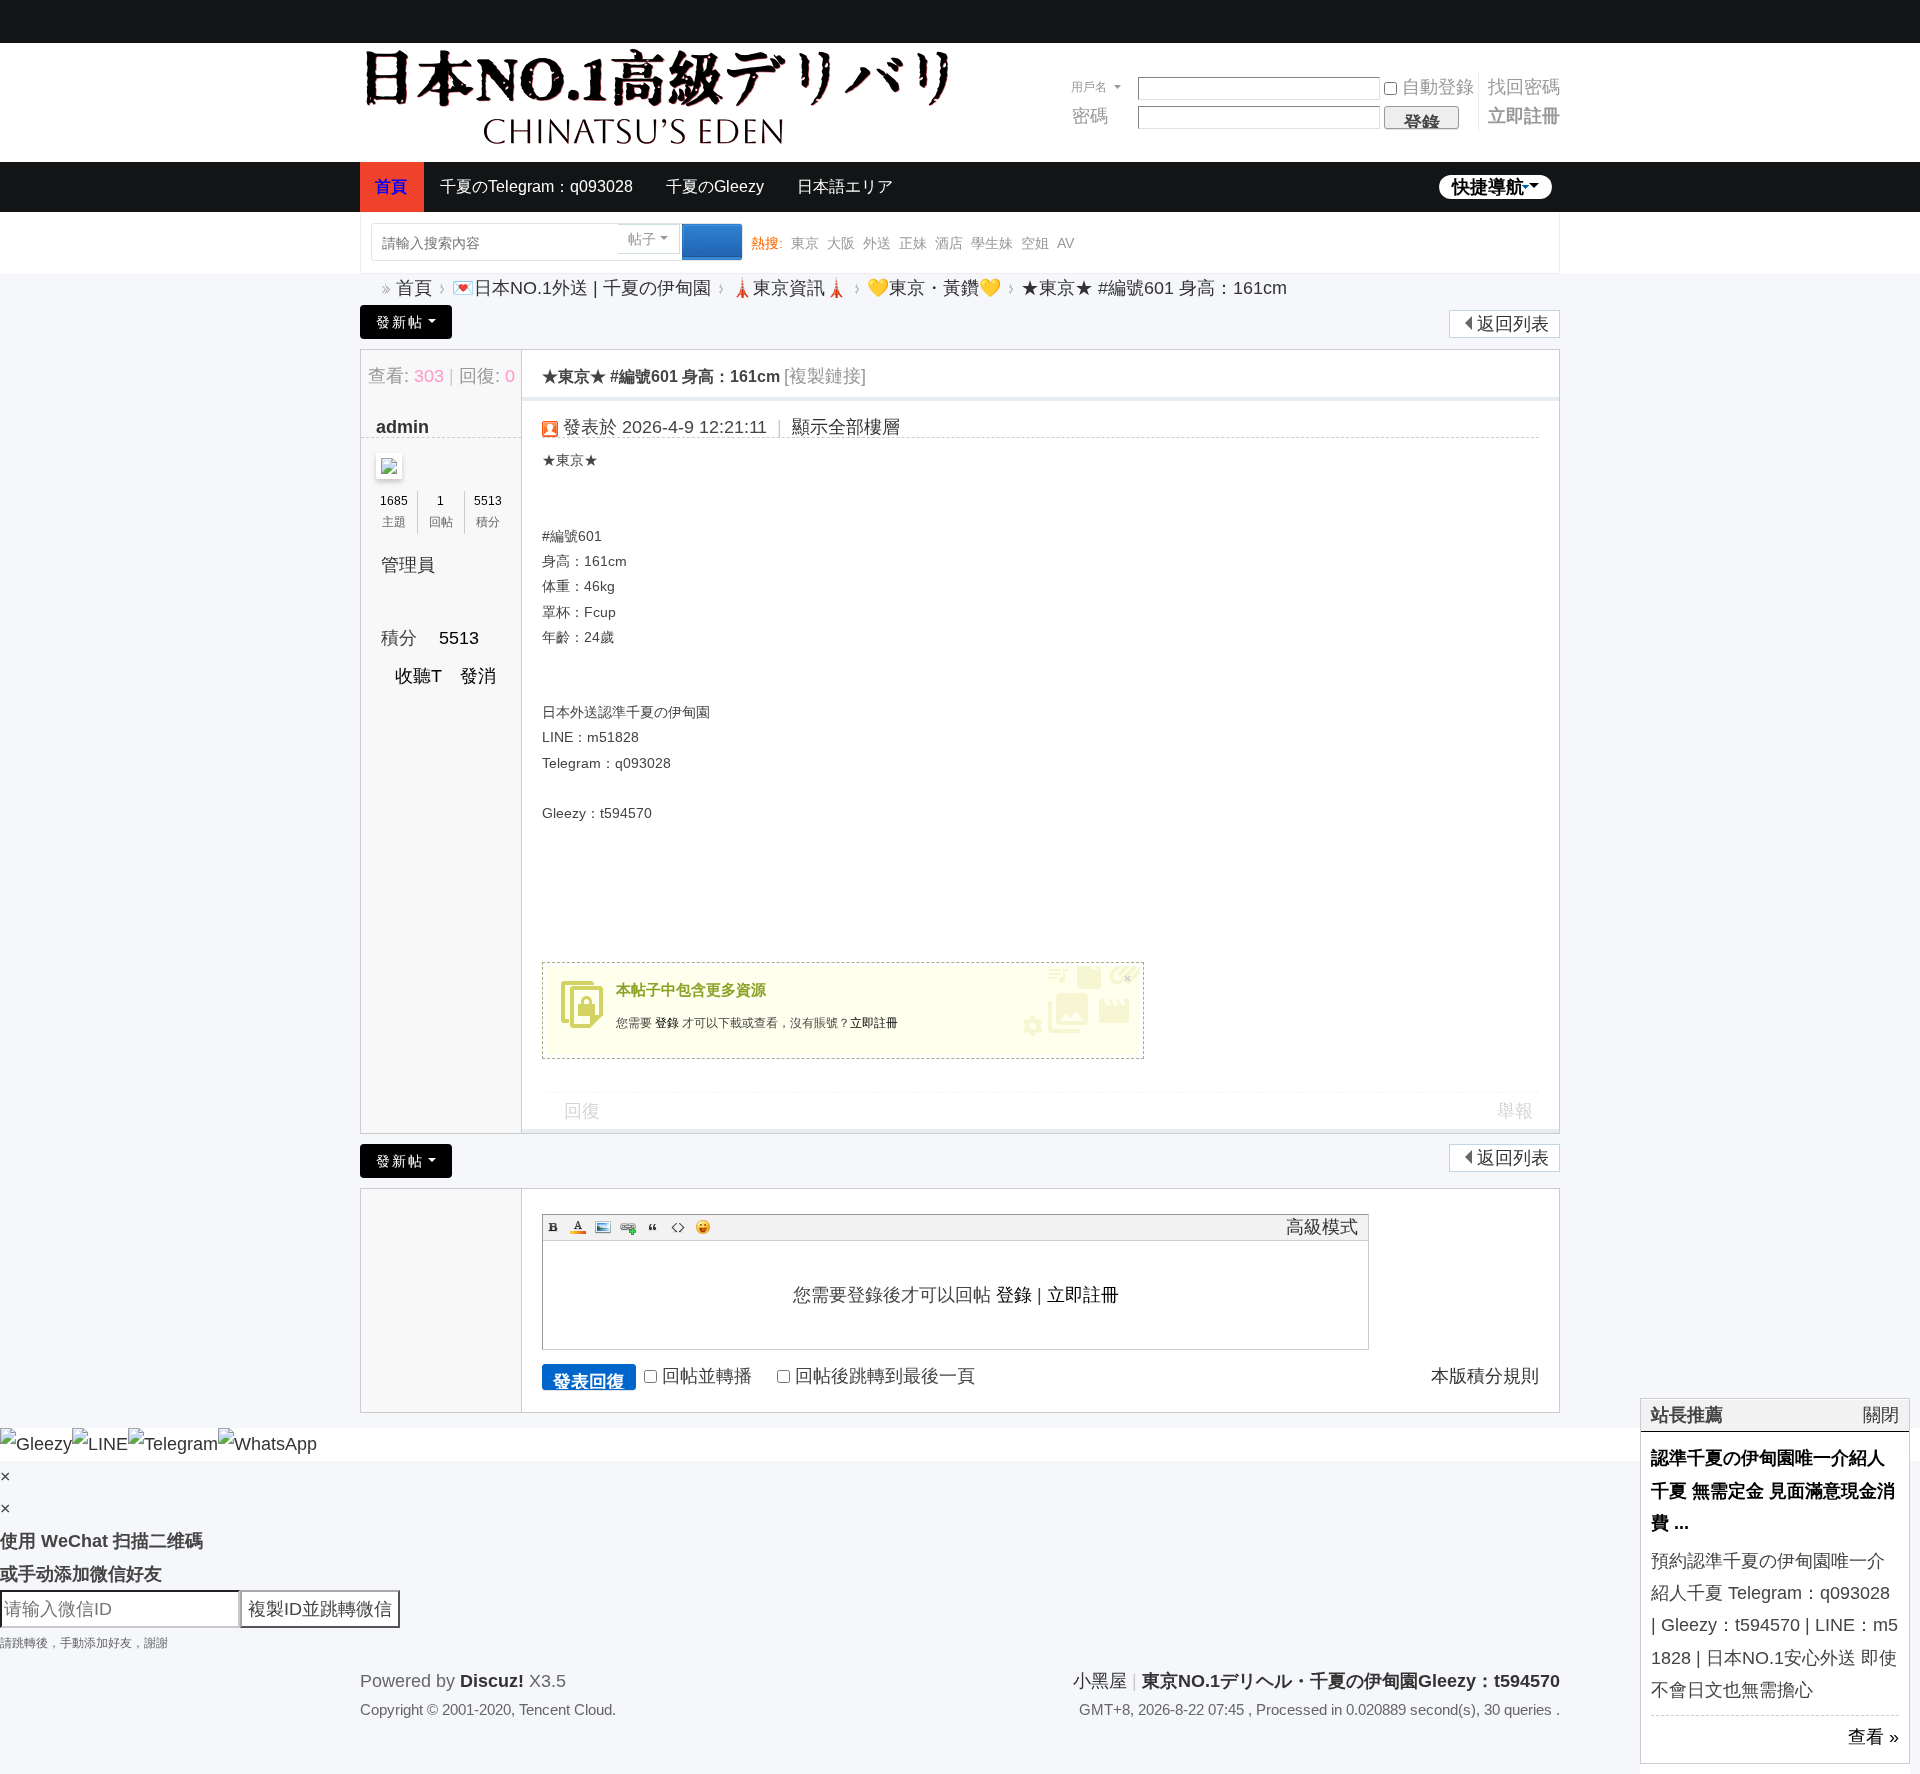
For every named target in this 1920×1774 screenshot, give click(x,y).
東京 (805, 243)
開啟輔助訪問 (1520, 14)
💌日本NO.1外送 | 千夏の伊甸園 (581, 288)
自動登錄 (1438, 87)
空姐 (1035, 243)
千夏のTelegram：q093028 (536, 186)
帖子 (642, 239)
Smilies (703, 1227)
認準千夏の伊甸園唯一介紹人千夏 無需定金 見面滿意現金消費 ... (1773, 1490)
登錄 (667, 1023)
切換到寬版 (1545, 20)
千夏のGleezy (715, 186)
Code (678, 1227)
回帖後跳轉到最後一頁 (885, 1376)
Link (628, 1227)
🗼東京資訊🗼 (789, 288)
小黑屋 (1100, 1681)
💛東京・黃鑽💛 (934, 288)
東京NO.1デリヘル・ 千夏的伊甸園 (368, 288)
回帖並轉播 (707, 1376)
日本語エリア (845, 186)
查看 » (1873, 1737)
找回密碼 (1524, 87)
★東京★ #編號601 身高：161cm (1154, 288)
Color (578, 1227)
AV (1065, 243)
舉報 (1515, 1111)
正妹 (913, 243)
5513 (488, 501)
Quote (653, 1227)
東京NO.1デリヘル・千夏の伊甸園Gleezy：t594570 (1351, 1681)
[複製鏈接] (825, 376)
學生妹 (992, 243)
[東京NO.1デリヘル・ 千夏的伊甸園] (660, 95)
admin (402, 427)
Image (603, 1227)
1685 (394, 501)
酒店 (949, 243)
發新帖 (400, 322)
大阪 (841, 243)
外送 (877, 243)
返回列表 (1513, 324)
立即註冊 (1524, 116)
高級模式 (1322, 1227)
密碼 (1090, 116)
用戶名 (1089, 87)
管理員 (408, 565)
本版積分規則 (1485, 1376)
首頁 (391, 186)
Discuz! (492, 1681)
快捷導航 (1488, 187)
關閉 (1881, 1415)
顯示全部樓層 (846, 427)
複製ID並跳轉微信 (320, 1609)
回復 (582, 1111)
